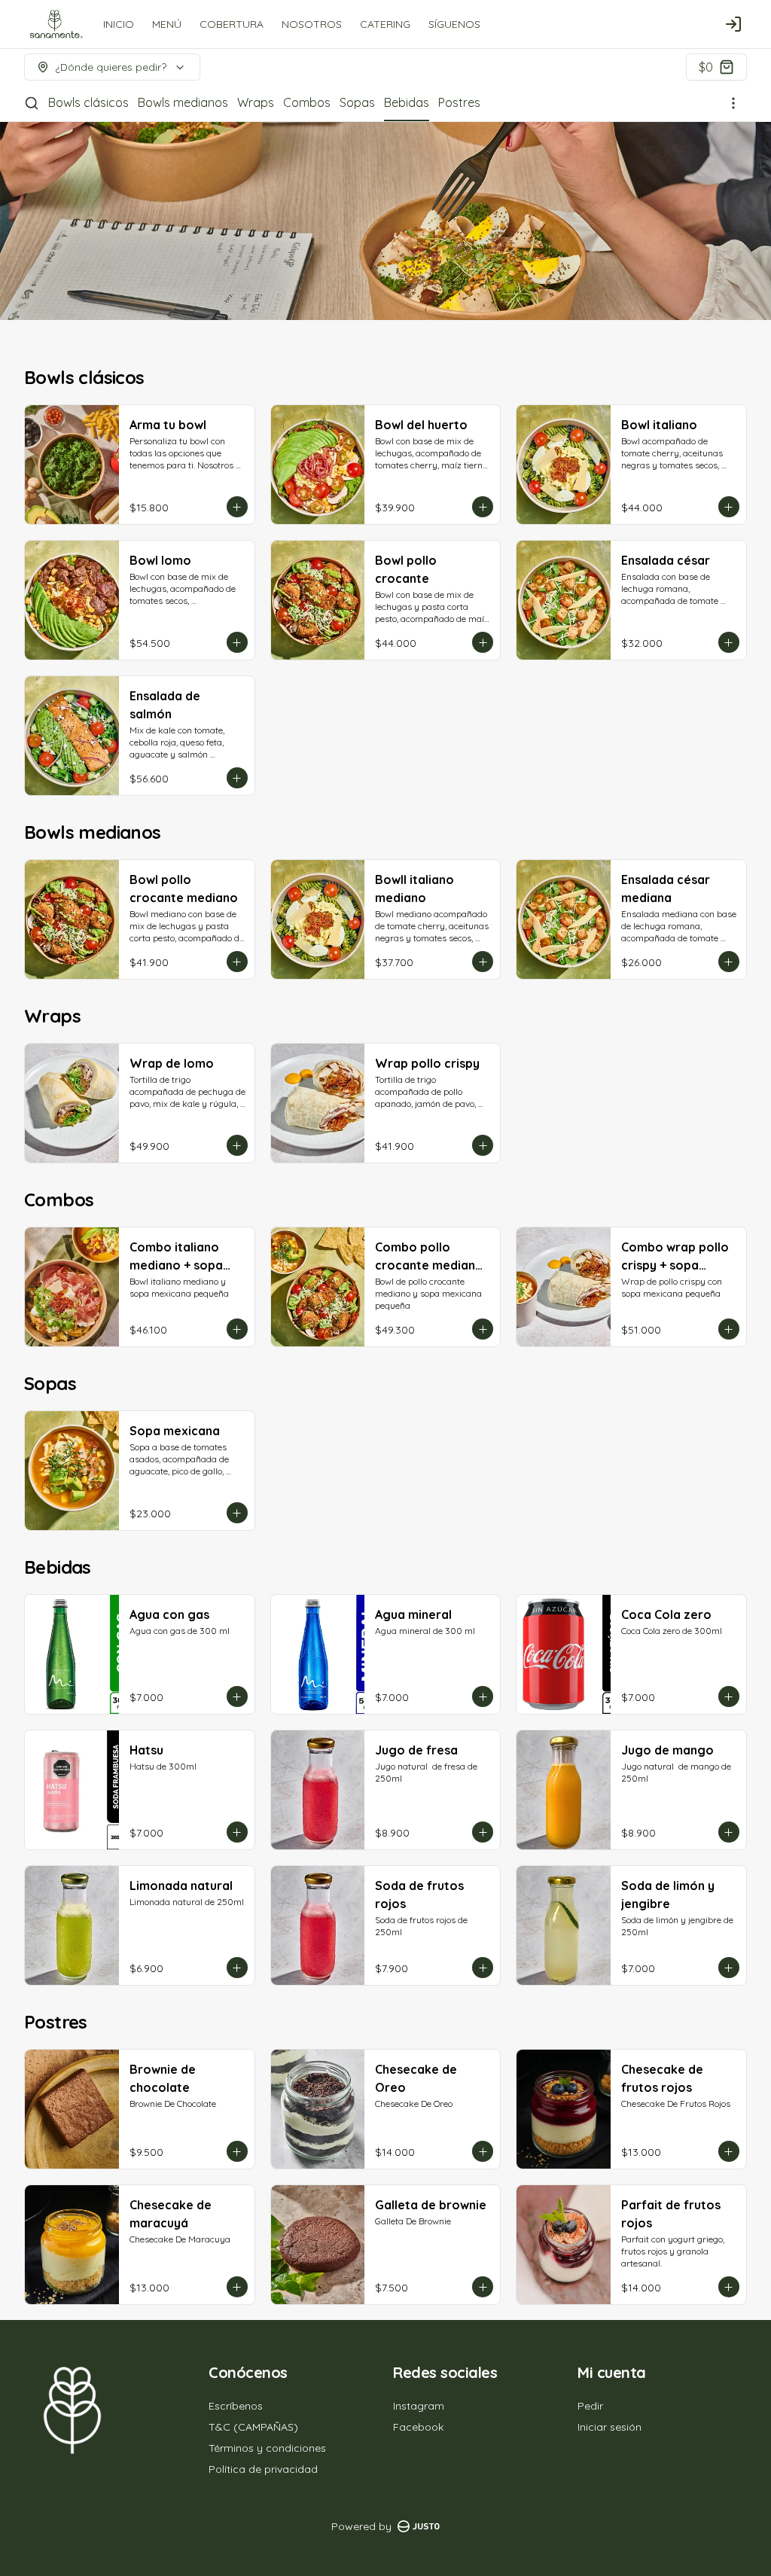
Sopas (357, 102)
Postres (459, 102)
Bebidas (407, 102)
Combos (307, 102)
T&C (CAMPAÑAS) (253, 2427)
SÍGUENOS (454, 24)
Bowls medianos (183, 102)
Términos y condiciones (267, 2448)
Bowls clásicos (88, 102)
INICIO (119, 24)
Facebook (418, 2427)
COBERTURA (232, 24)
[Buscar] (32, 103)
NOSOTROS (312, 24)
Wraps (256, 102)
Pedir (590, 2406)
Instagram (419, 2406)
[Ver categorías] (733, 103)
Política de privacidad (263, 2469)
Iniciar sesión (609, 2427)
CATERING (385, 24)
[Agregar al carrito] (237, 507)
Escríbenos (236, 2406)
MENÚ (167, 24)
